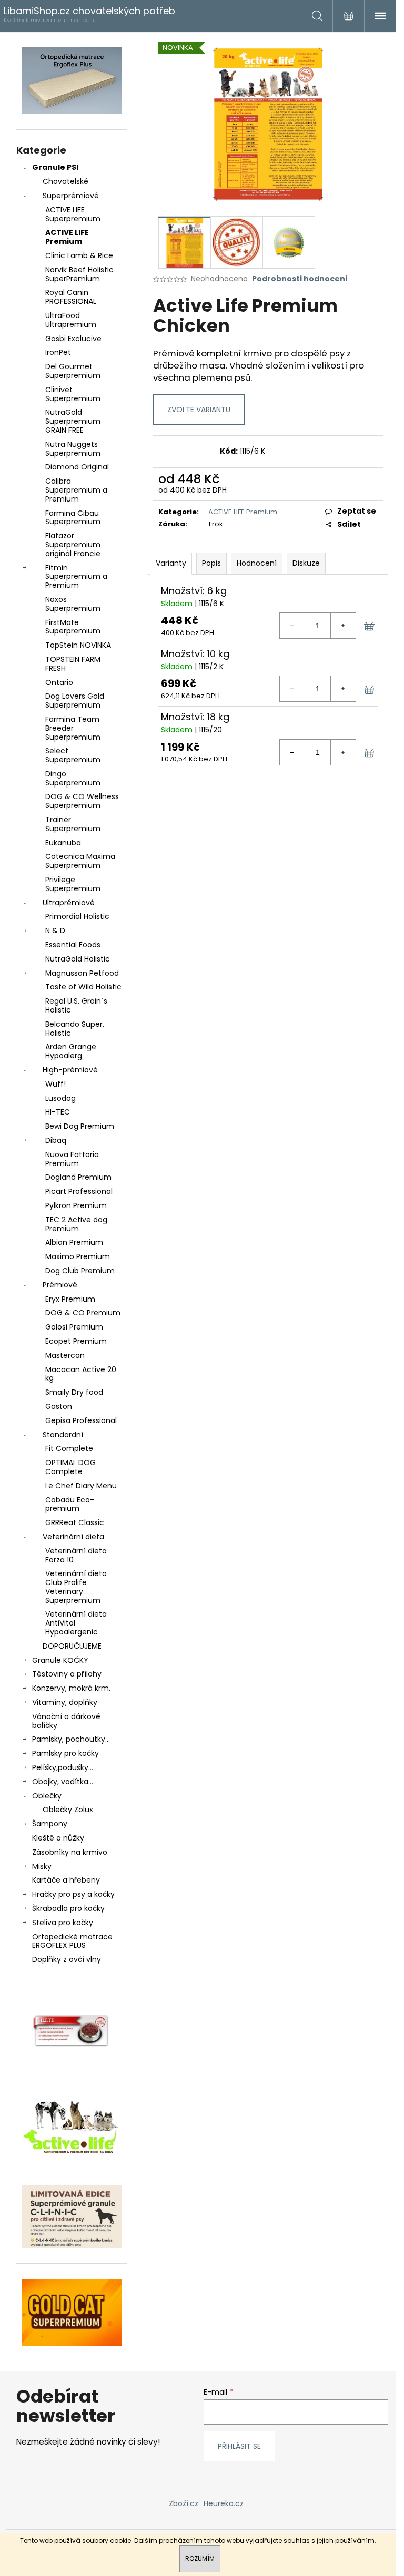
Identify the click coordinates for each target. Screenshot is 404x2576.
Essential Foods (73, 945)
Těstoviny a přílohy (67, 1674)
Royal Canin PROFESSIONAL (71, 297)
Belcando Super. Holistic (75, 1029)
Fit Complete (69, 1448)
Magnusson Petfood (82, 973)
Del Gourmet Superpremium (73, 371)
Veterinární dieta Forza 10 (76, 1555)
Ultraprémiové (69, 903)
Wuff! (55, 1084)
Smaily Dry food (74, 1392)
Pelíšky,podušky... (63, 1767)
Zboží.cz (184, 2503)
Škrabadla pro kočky (68, 1908)
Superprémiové (71, 196)
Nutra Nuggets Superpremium (73, 449)
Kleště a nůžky (58, 1838)
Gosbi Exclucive (73, 339)
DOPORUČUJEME (72, 1646)
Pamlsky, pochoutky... (71, 1739)
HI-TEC (58, 1112)
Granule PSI (55, 167)
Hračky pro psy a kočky (73, 1894)
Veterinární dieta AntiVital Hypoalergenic (76, 1623)
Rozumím (200, 2558)
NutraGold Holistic (78, 959)
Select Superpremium (73, 755)
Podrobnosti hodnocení (300, 279)
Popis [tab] (211, 563)
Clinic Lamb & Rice (79, 255)
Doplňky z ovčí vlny (67, 1959)
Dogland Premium (78, 1177)
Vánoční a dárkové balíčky (66, 1721)
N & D (55, 931)
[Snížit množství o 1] (292, 626)
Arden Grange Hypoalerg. (71, 1051)
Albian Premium (74, 1242)
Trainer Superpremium (73, 824)
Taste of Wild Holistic (83, 987)
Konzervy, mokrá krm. (71, 1688)
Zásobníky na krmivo (70, 1852)
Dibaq (56, 1140)
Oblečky (47, 1796)
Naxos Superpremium (73, 604)
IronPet (58, 352)
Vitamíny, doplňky (65, 1702)
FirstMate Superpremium (73, 627)
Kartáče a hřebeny (66, 1880)
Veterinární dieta (73, 1537)
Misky (42, 1866)
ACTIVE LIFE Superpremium (73, 214)
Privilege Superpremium (73, 884)
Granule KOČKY (60, 1660)
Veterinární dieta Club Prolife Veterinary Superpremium (76, 1587)
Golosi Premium (74, 1327)
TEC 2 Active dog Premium (76, 1224)
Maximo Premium (78, 1256)
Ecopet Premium (76, 1341)
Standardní (63, 1435)
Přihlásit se (239, 2446)
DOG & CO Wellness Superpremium (82, 801)
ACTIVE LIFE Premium (67, 237)
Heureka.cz (224, 2503)
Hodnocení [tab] (257, 563)
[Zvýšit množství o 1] (343, 626)
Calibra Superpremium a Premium (76, 490)
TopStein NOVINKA (78, 645)
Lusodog (60, 1098)
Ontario (59, 682)
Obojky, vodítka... (63, 1782)
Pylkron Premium (76, 1205)
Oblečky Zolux (68, 1810)
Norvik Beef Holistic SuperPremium (79, 274)
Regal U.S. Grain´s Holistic (76, 1005)
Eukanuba (63, 843)
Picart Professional (79, 1191)
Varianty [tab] (171, 563)
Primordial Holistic (77, 916)
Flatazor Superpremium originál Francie (73, 545)
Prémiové (60, 1285)
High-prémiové (70, 1070)
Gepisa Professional (81, 1420)
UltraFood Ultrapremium (71, 320)
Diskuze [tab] (306, 563)
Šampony (50, 1824)
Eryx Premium (70, 1299)
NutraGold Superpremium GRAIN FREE (73, 421)
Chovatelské (65, 181)
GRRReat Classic (75, 1522)
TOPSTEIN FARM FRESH (73, 664)
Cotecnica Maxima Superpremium (80, 861)
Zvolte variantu (199, 410)
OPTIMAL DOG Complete (70, 1467)
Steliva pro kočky (63, 1923)
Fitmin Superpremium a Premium (76, 577)
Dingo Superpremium (73, 778)
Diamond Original (77, 467)
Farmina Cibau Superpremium (73, 518)
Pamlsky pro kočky (65, 1753)
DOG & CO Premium (83, 1313)
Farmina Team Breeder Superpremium (73, 728)
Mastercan (65, 1355)
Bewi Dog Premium (80, 1126)
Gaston (59, 1406)
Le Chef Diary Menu (81, 1486)
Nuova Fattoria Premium (72, 1159)
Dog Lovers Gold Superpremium (75, 701)
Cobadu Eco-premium (70, 1504)
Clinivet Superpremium (73, 394)
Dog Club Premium (80, 1271)
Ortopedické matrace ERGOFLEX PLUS (72, 1941)
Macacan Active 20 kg (81, 1374)
